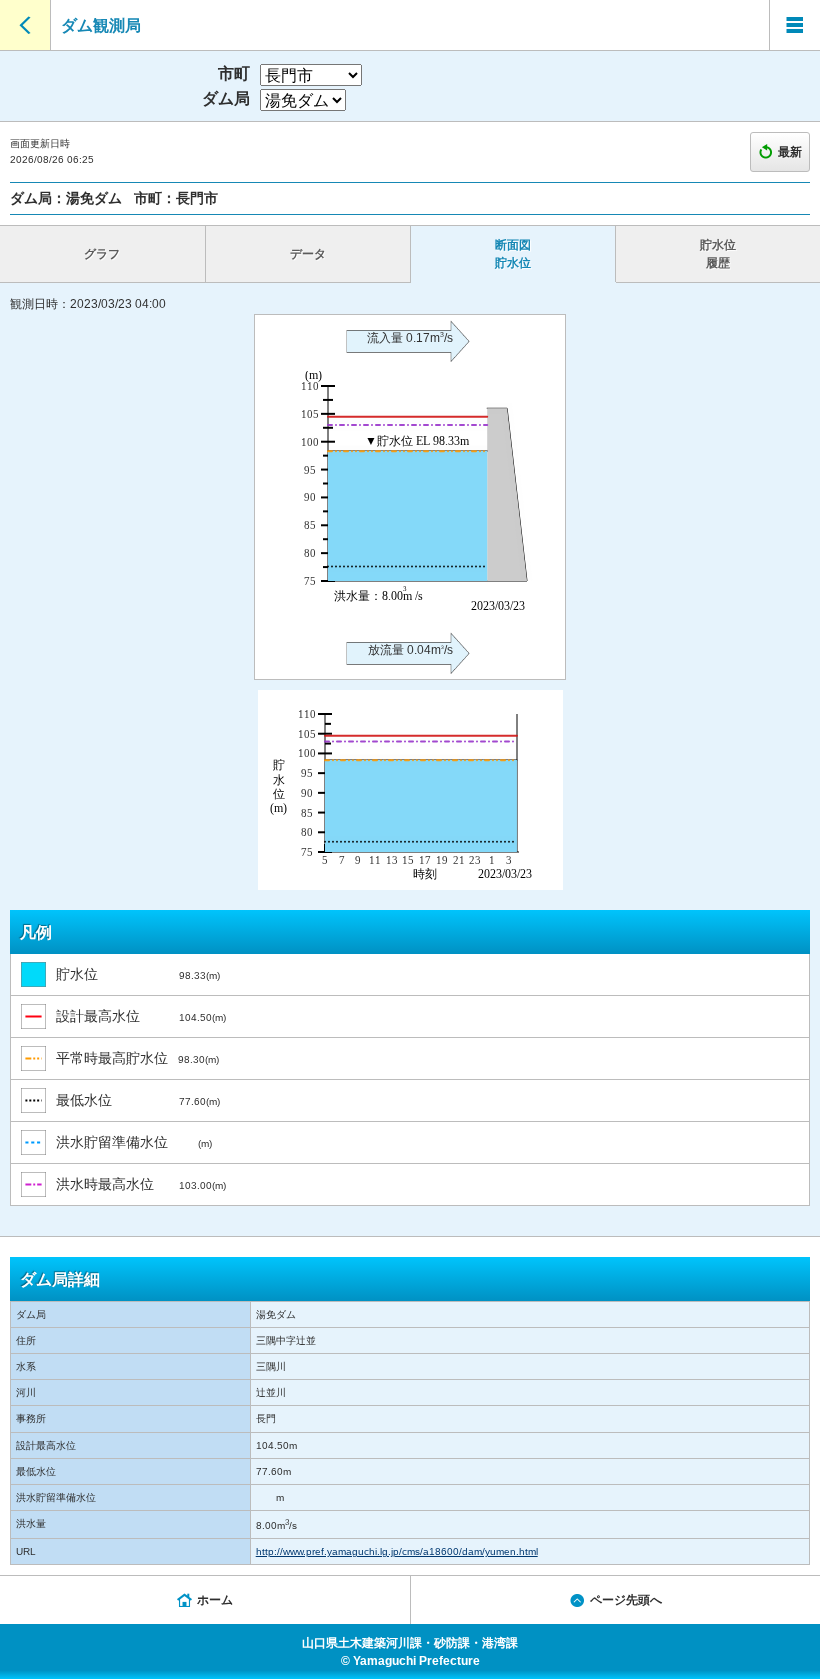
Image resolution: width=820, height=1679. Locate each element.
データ (308, 254)
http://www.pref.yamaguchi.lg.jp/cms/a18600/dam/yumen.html (397, 1551)
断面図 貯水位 (513, 254)
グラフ (102, 254)
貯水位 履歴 (718, 254)
